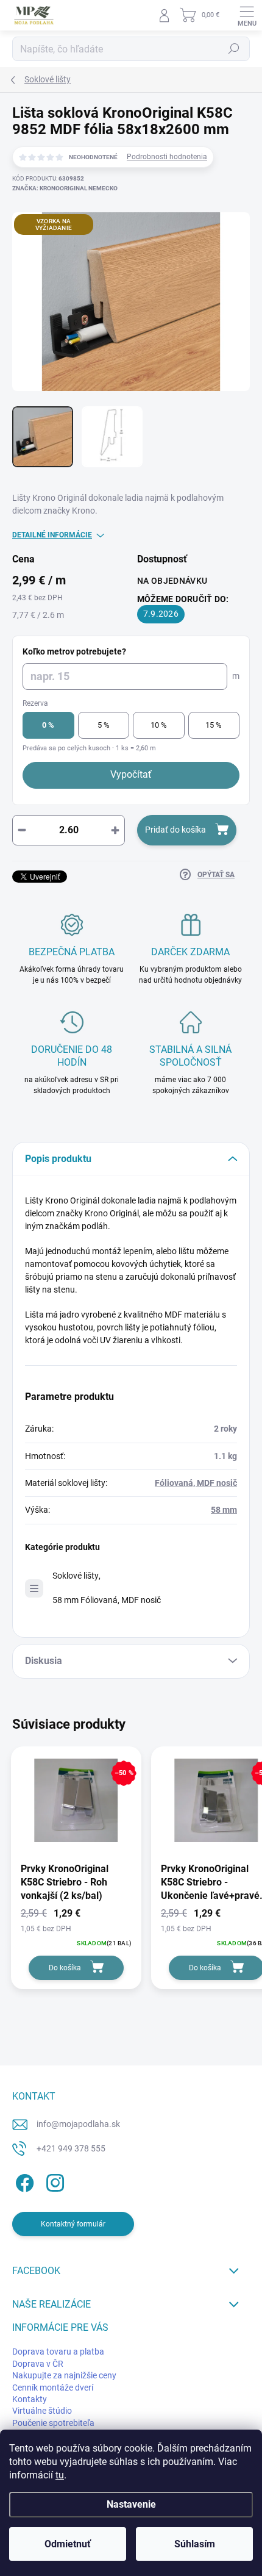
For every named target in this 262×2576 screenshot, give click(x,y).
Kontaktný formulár (73, 2224)
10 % (159, 725)
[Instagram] (53, 2180)
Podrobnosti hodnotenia (167, 157)
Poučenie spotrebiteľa (53, 2423)
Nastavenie (131, 2504)
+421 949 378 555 (71, 2148)
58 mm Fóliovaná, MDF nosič (107, 1600)
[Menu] (247, 15)
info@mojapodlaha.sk (78, 2124)
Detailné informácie (52, 535)
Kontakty (30, 2399)
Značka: (65, 188)
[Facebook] (23, 2180)
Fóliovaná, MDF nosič (196, 1483)
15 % (214, 725)
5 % (104, 725)
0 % (48, 725)
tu (60, 2475)
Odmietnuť (68, 2544)
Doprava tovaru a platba (58, 2352)
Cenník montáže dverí (53, 2388)
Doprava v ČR (38, 2364)
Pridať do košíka (175, 830)
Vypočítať (131, 774)
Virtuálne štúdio (42, 2411)
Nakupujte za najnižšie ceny (64, 2375)
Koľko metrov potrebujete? (74, 651)
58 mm (224, 1510)
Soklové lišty (76, 1576)
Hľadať (234, 49)
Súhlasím (195, 2544)
